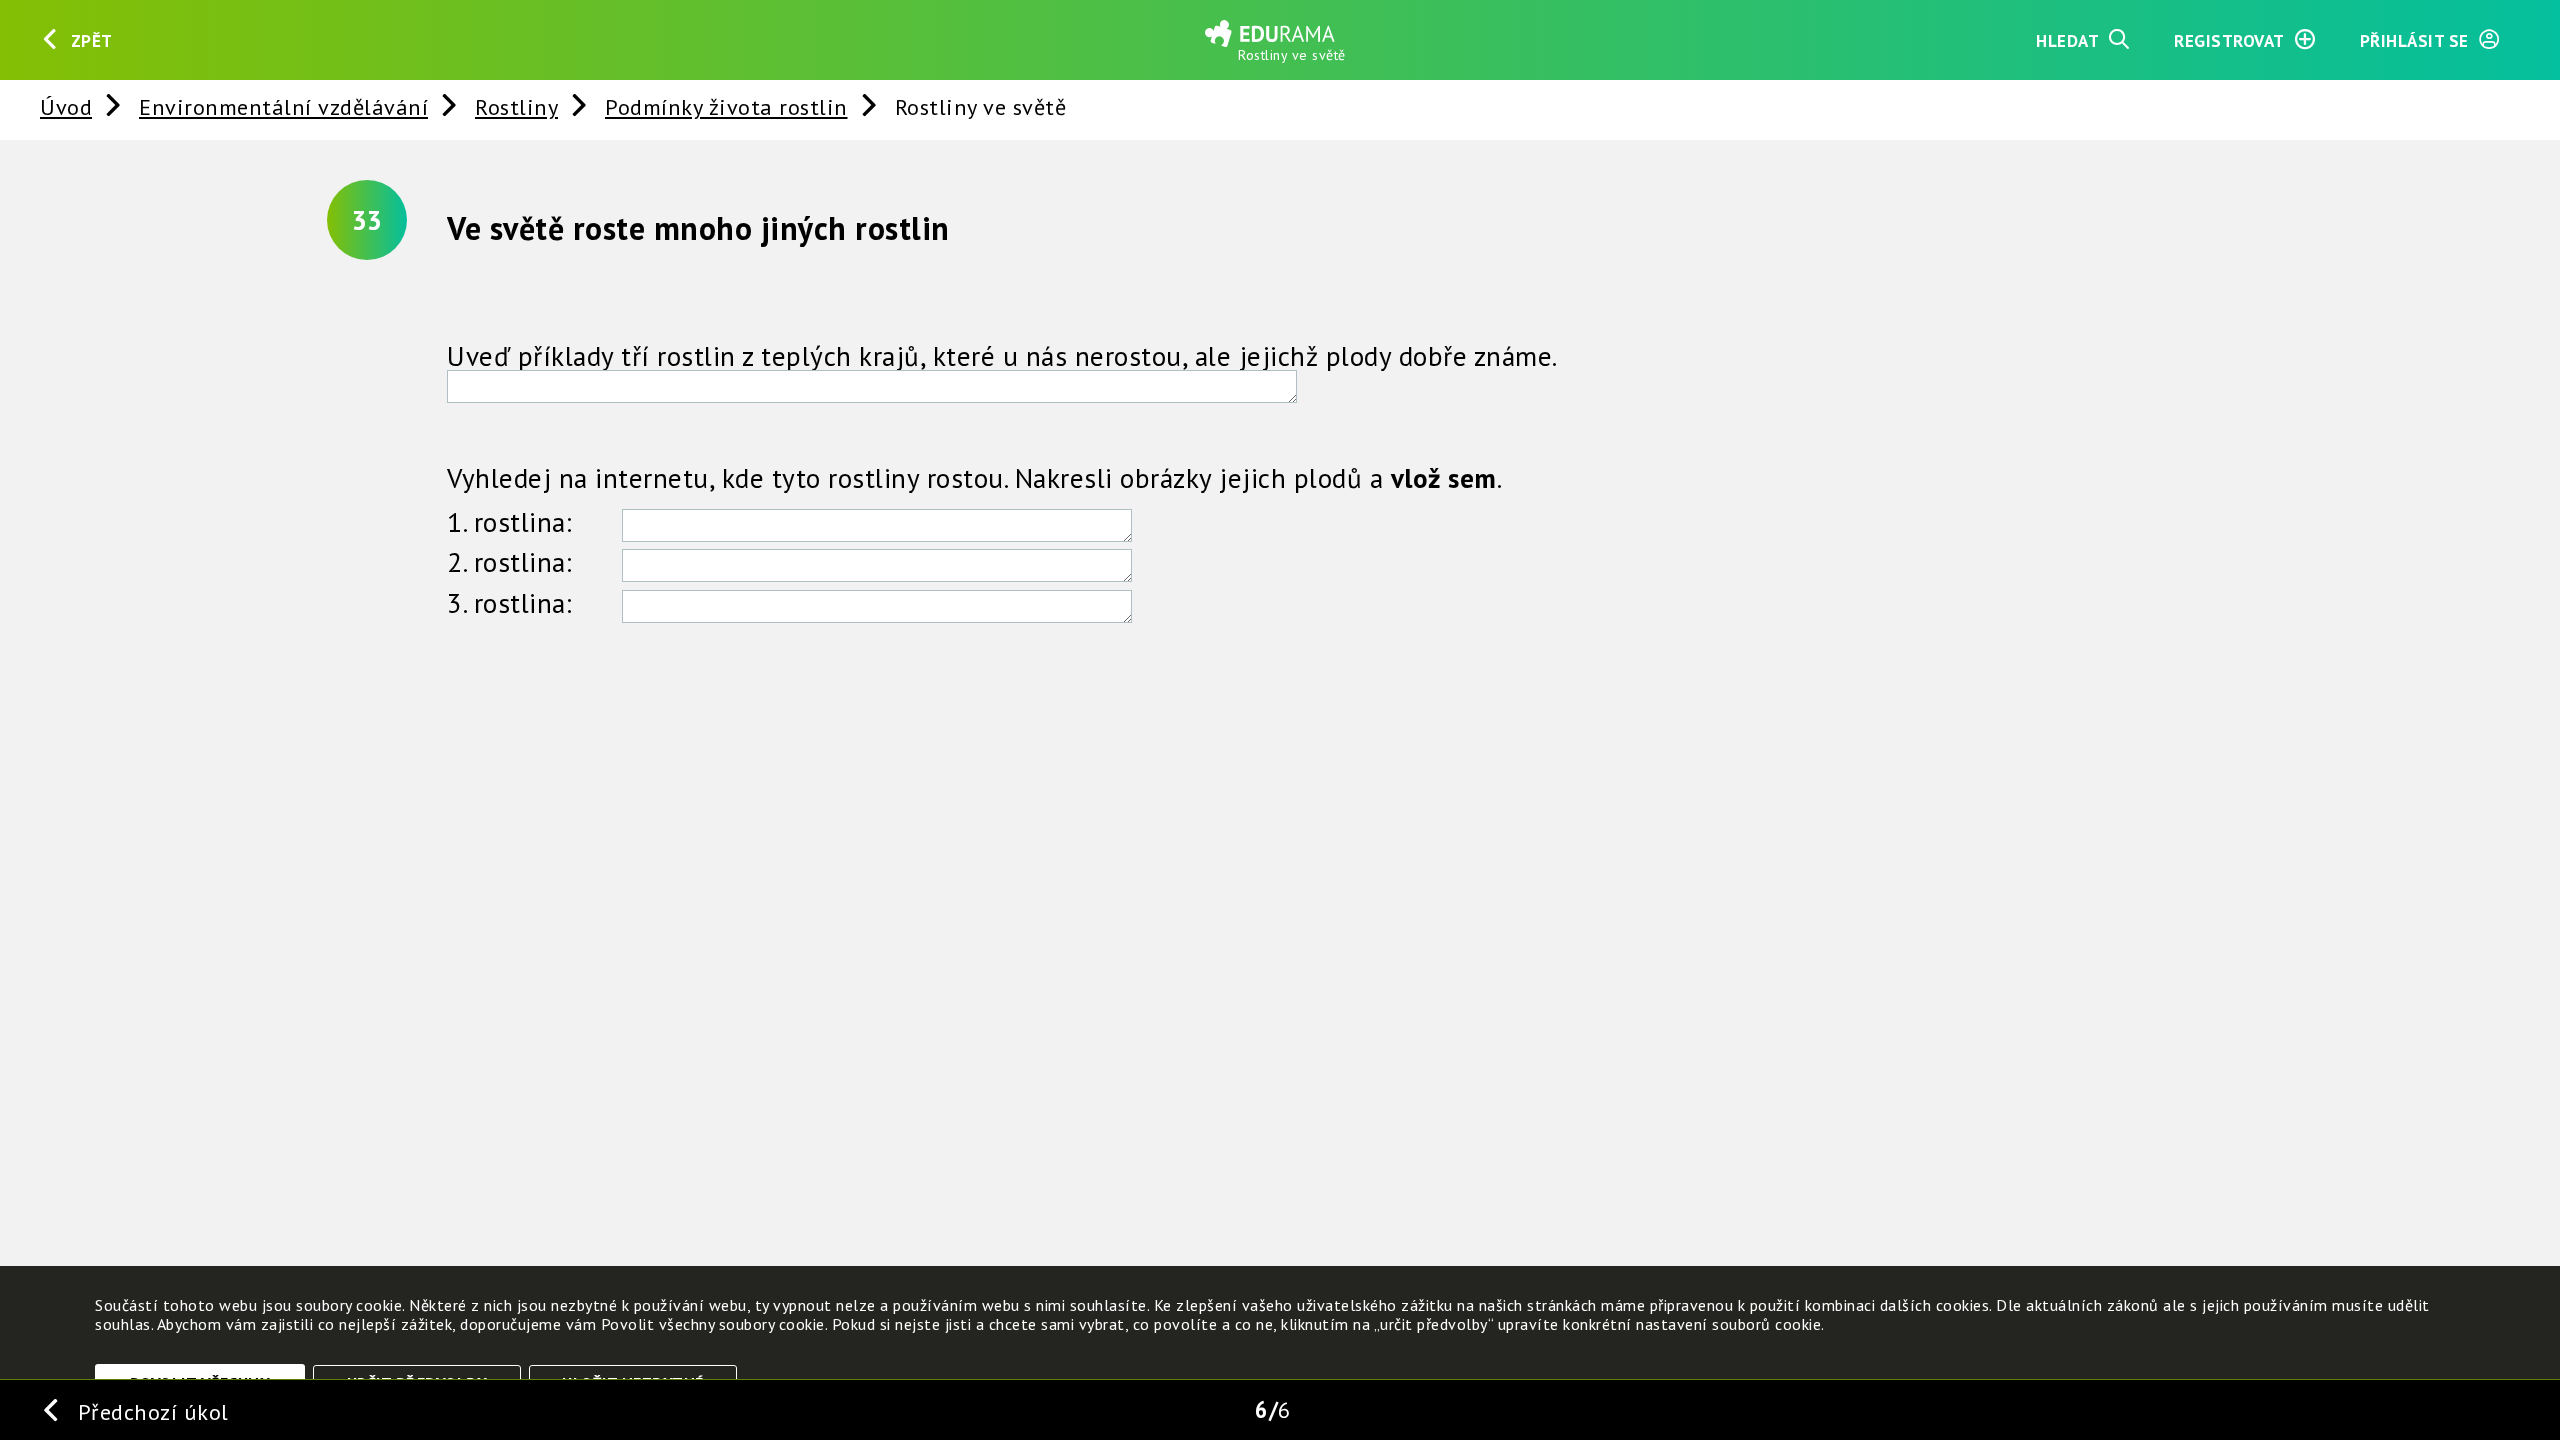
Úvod (66, 106)
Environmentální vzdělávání (283, 106)
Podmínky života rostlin (726, 106)
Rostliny (516, 106)
